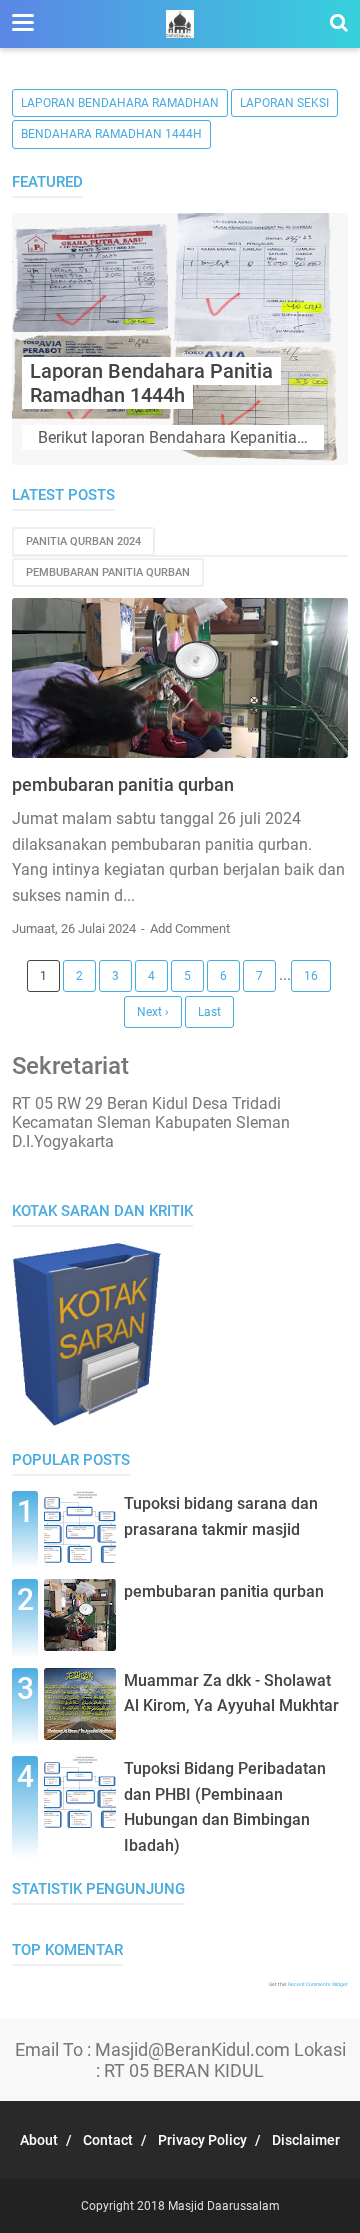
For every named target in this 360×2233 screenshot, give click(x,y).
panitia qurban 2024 (83, 541)
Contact (108, 2140)
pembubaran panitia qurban (108, 572)
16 (311, 976)
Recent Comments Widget (318, 1984)
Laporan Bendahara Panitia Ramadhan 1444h (151, 383)
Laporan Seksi (284, 103)
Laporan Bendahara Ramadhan (120, 103)
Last (209, 1012)
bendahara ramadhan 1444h (111, 134)
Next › (153, 1012)
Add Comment (190, 928)
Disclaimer (306, 2140)
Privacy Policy (202, 2140)
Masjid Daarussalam (224, 2206)
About (39, 2140)
